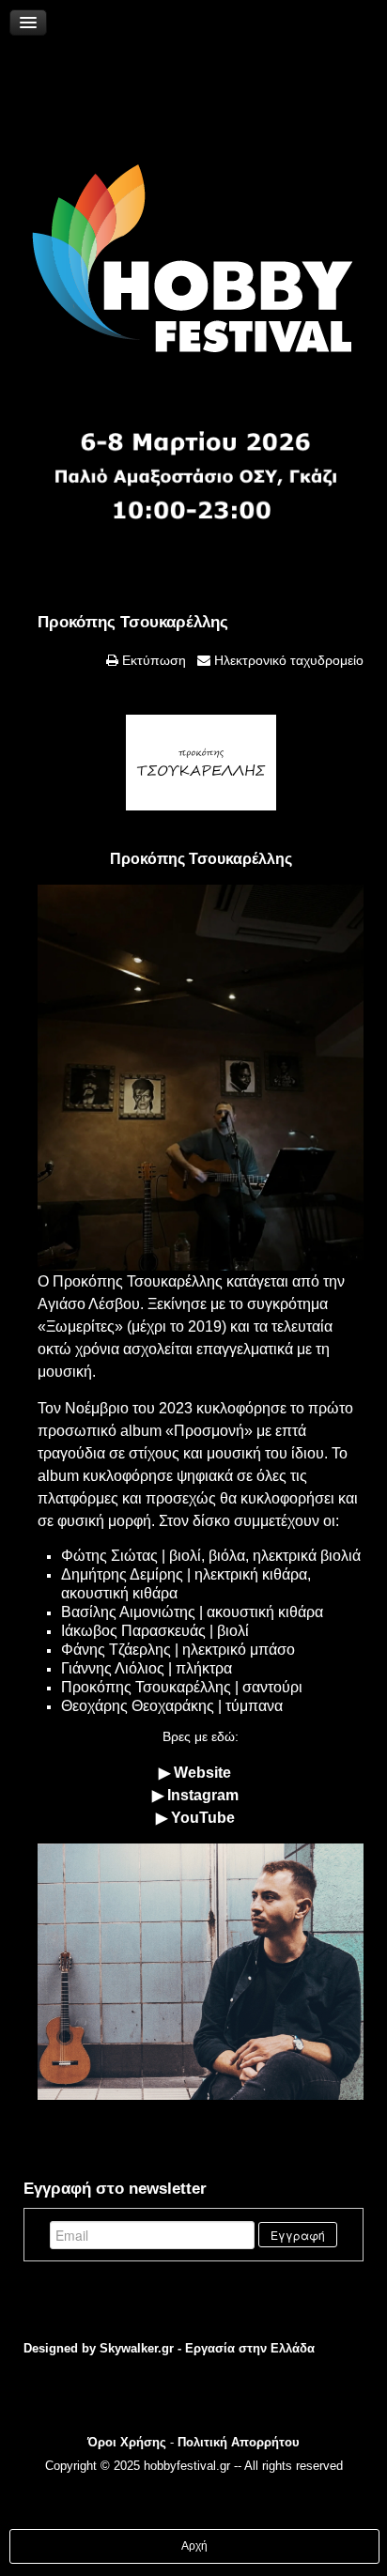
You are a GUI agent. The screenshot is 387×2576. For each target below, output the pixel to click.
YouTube (203, 1818)
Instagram (203, 1795)
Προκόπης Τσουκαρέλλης (133, 622)
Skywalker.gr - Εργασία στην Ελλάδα (207, 2348)
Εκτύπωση (152, 660)
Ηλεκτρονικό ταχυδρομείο (287, 660)
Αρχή (194, 2546)
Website (202, 1773)
